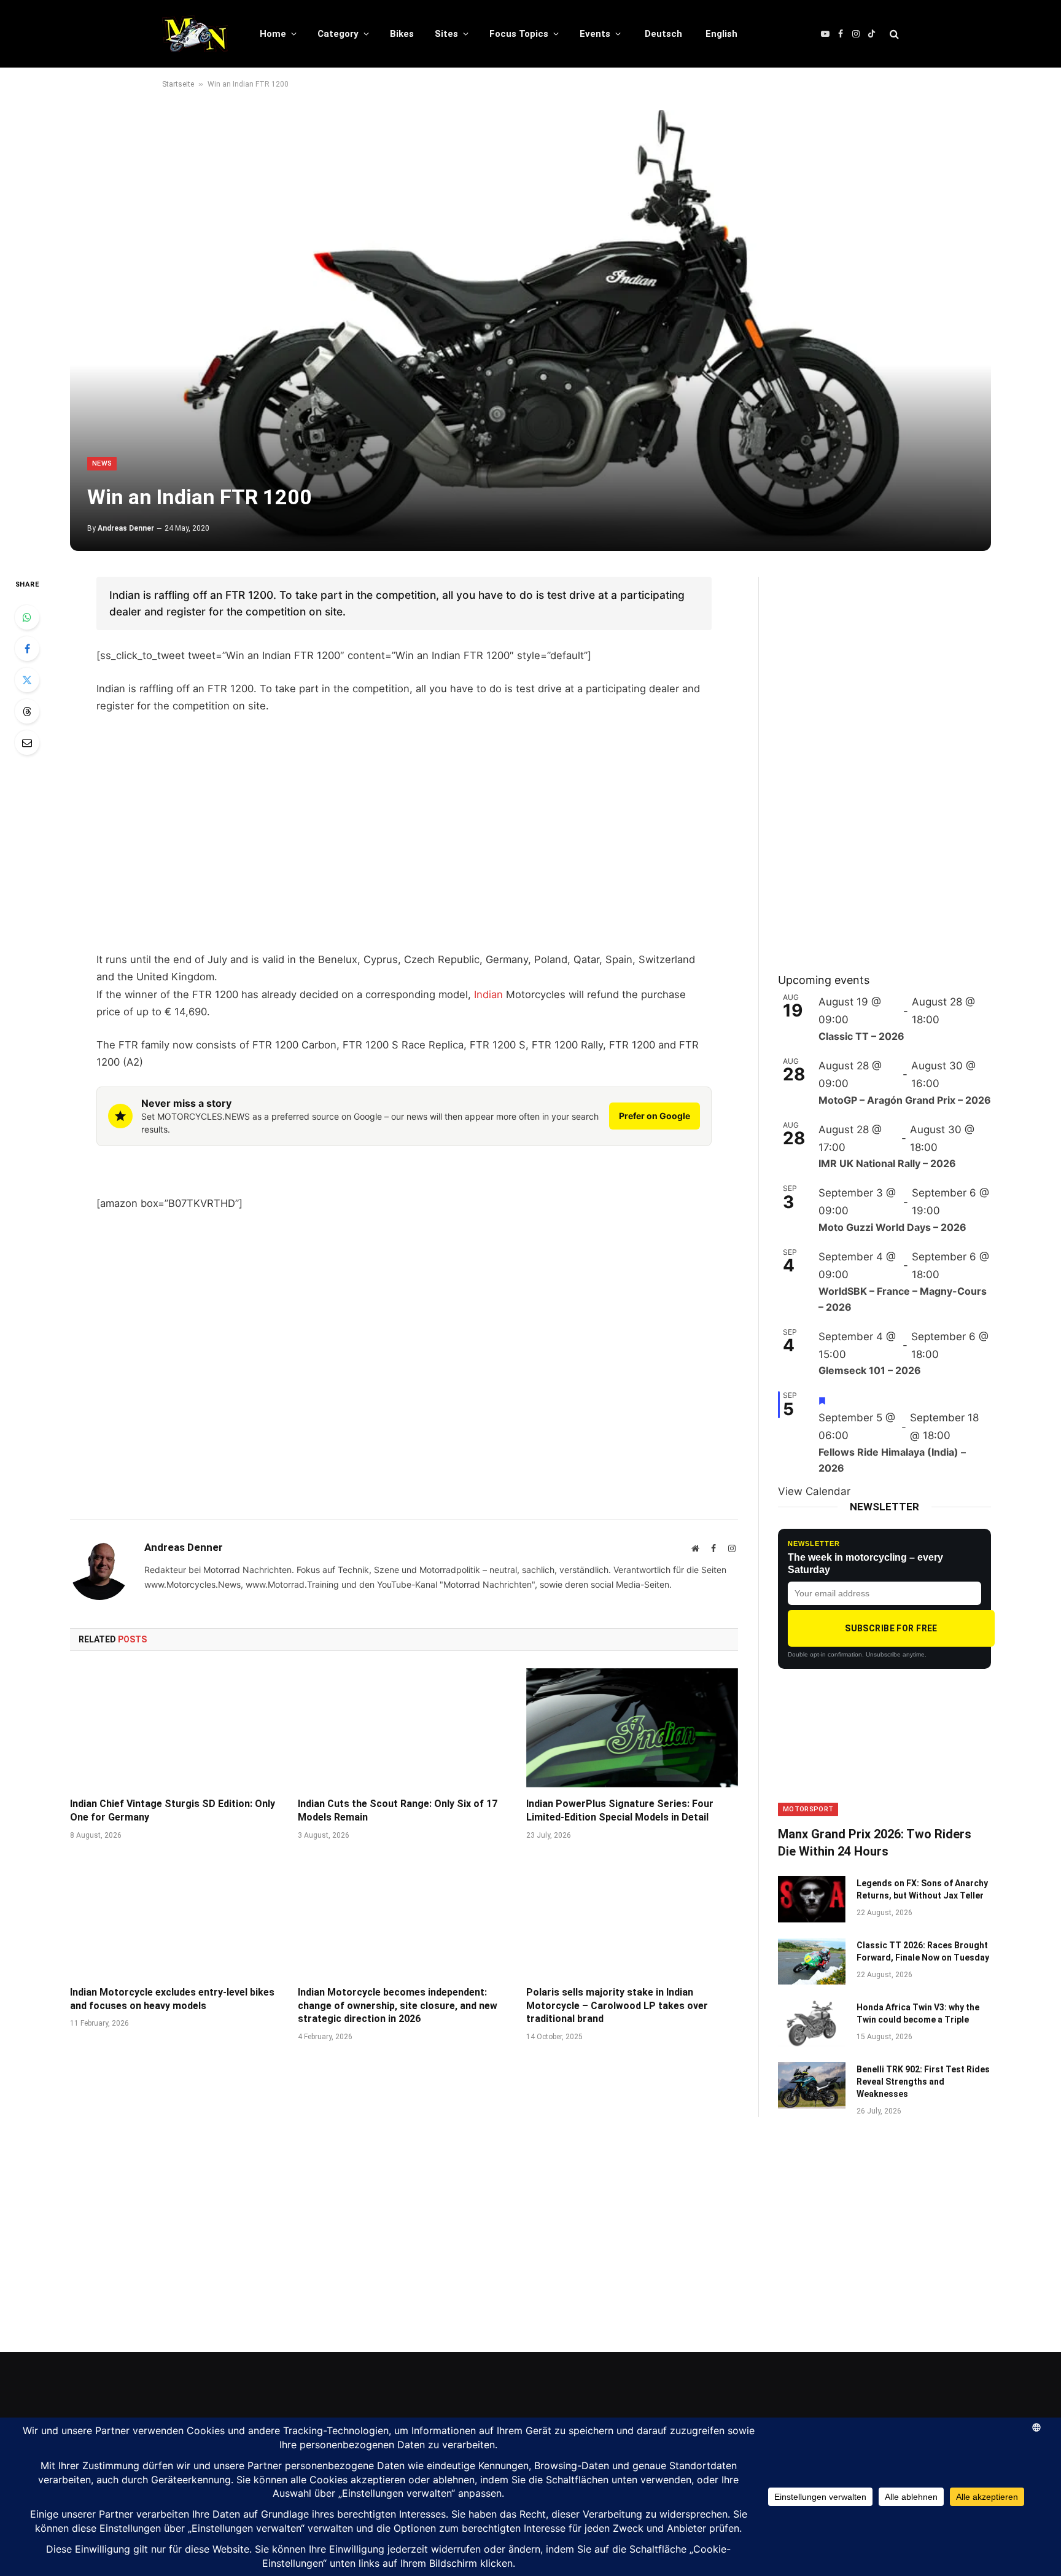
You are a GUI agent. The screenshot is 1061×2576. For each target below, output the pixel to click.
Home (273, 34)
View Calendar (814, 1491)
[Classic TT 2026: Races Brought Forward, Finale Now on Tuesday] (812, 1961)
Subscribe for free (891, 1628)
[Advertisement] (404, 849)
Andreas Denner (126, 528)
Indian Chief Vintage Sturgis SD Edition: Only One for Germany (173, 1810)
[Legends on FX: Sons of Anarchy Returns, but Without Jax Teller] (812, 1899)
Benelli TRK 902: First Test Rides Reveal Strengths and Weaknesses (923, 2082)
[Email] (27, 743)
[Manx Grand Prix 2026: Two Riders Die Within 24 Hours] (884, 1756)
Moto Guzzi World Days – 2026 (892, 1227)
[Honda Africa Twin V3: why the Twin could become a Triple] (812, 2023)
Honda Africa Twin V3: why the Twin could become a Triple (918, 2013)
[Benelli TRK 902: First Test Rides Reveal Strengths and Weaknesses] (812, 2085)
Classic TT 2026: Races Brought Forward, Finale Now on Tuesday (923, 1951)
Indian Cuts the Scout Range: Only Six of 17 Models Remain (398, 1810)
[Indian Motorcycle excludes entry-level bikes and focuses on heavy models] (176, 1916)
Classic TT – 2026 (861, 1036)
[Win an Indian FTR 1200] (530, 330)
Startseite (178, 84)
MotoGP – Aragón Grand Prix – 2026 (905, 1100)
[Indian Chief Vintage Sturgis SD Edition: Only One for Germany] (176, 1728)
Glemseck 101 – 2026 (870, 1370)
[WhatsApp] (27, 617)
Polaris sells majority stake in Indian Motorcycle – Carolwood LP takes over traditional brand (617, 2006)
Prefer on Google (655, 1116)
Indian (488, 994)
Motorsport (808, 1809)
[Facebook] (27, 649)
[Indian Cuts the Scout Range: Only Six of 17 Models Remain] (404, 1728)
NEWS (102, 463)
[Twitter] (27, 680)
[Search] (893, 34)
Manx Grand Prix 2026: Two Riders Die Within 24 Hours (875, 1842)
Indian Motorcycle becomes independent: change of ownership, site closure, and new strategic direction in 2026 (398, 2006)
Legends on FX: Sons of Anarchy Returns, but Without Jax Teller (922, 1889)
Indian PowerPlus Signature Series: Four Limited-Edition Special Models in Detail (620, 1810)
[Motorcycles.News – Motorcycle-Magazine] (195, 34)
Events (595, 34)
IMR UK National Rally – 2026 (887, 1163)
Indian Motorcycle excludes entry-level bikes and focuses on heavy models (172, 1999)
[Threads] (27, 711)
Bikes (402, 34)
